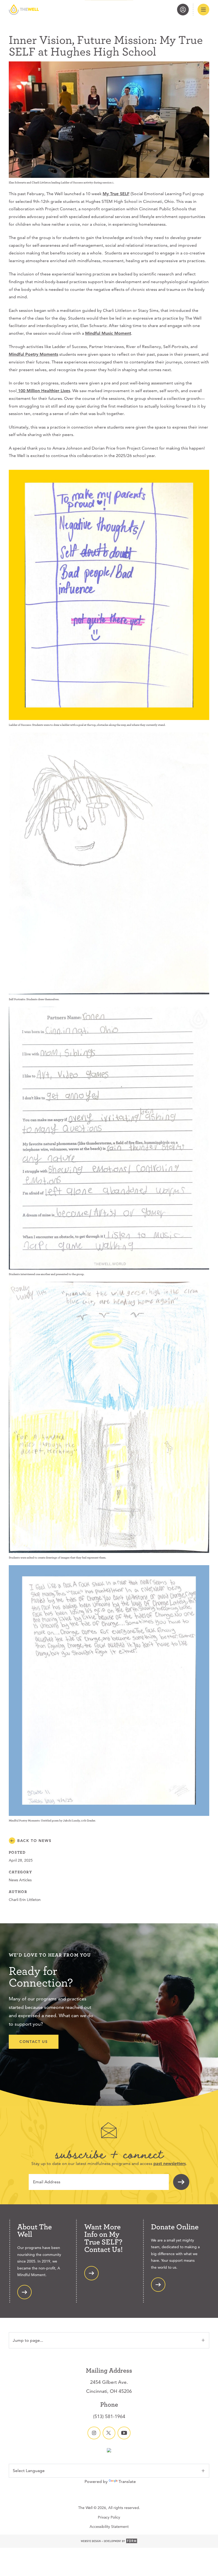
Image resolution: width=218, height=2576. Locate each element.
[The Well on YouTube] (124, 2433)
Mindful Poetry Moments (33, 354)
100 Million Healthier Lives (43, 391)
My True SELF (116, 194)
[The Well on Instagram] (94, 2433)
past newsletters (170, 2164)
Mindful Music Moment (108, 333)
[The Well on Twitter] (109, 2433)
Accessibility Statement (109, 2527)
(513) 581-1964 (109, 2416)
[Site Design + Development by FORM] (109, 2541)
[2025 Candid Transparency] (109, 2451)
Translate (127, 2481)
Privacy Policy (109, 2517)
